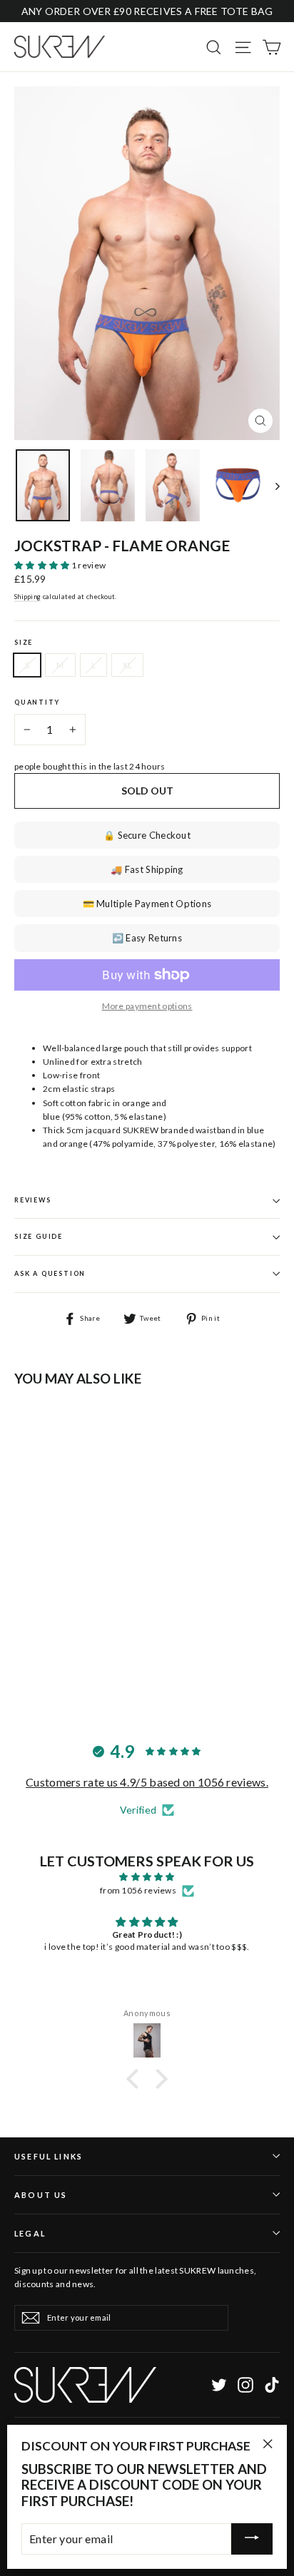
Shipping (27, 597)
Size (24, 643)
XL (128, 665)
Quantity (37, 702)
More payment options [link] (147, 1006)
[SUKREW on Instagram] (245, 2385)
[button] (43, 565)
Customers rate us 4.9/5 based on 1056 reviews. (147, 1782)
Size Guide (39, 1236)
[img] (147, 1877)
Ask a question (50, 1273)
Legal (30, 2233)
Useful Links (49, 2156)
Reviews (33, 1200)
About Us (41, 2195)
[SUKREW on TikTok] (272, 2385)
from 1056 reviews (138, 1890)
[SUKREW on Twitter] (219, 2385)
